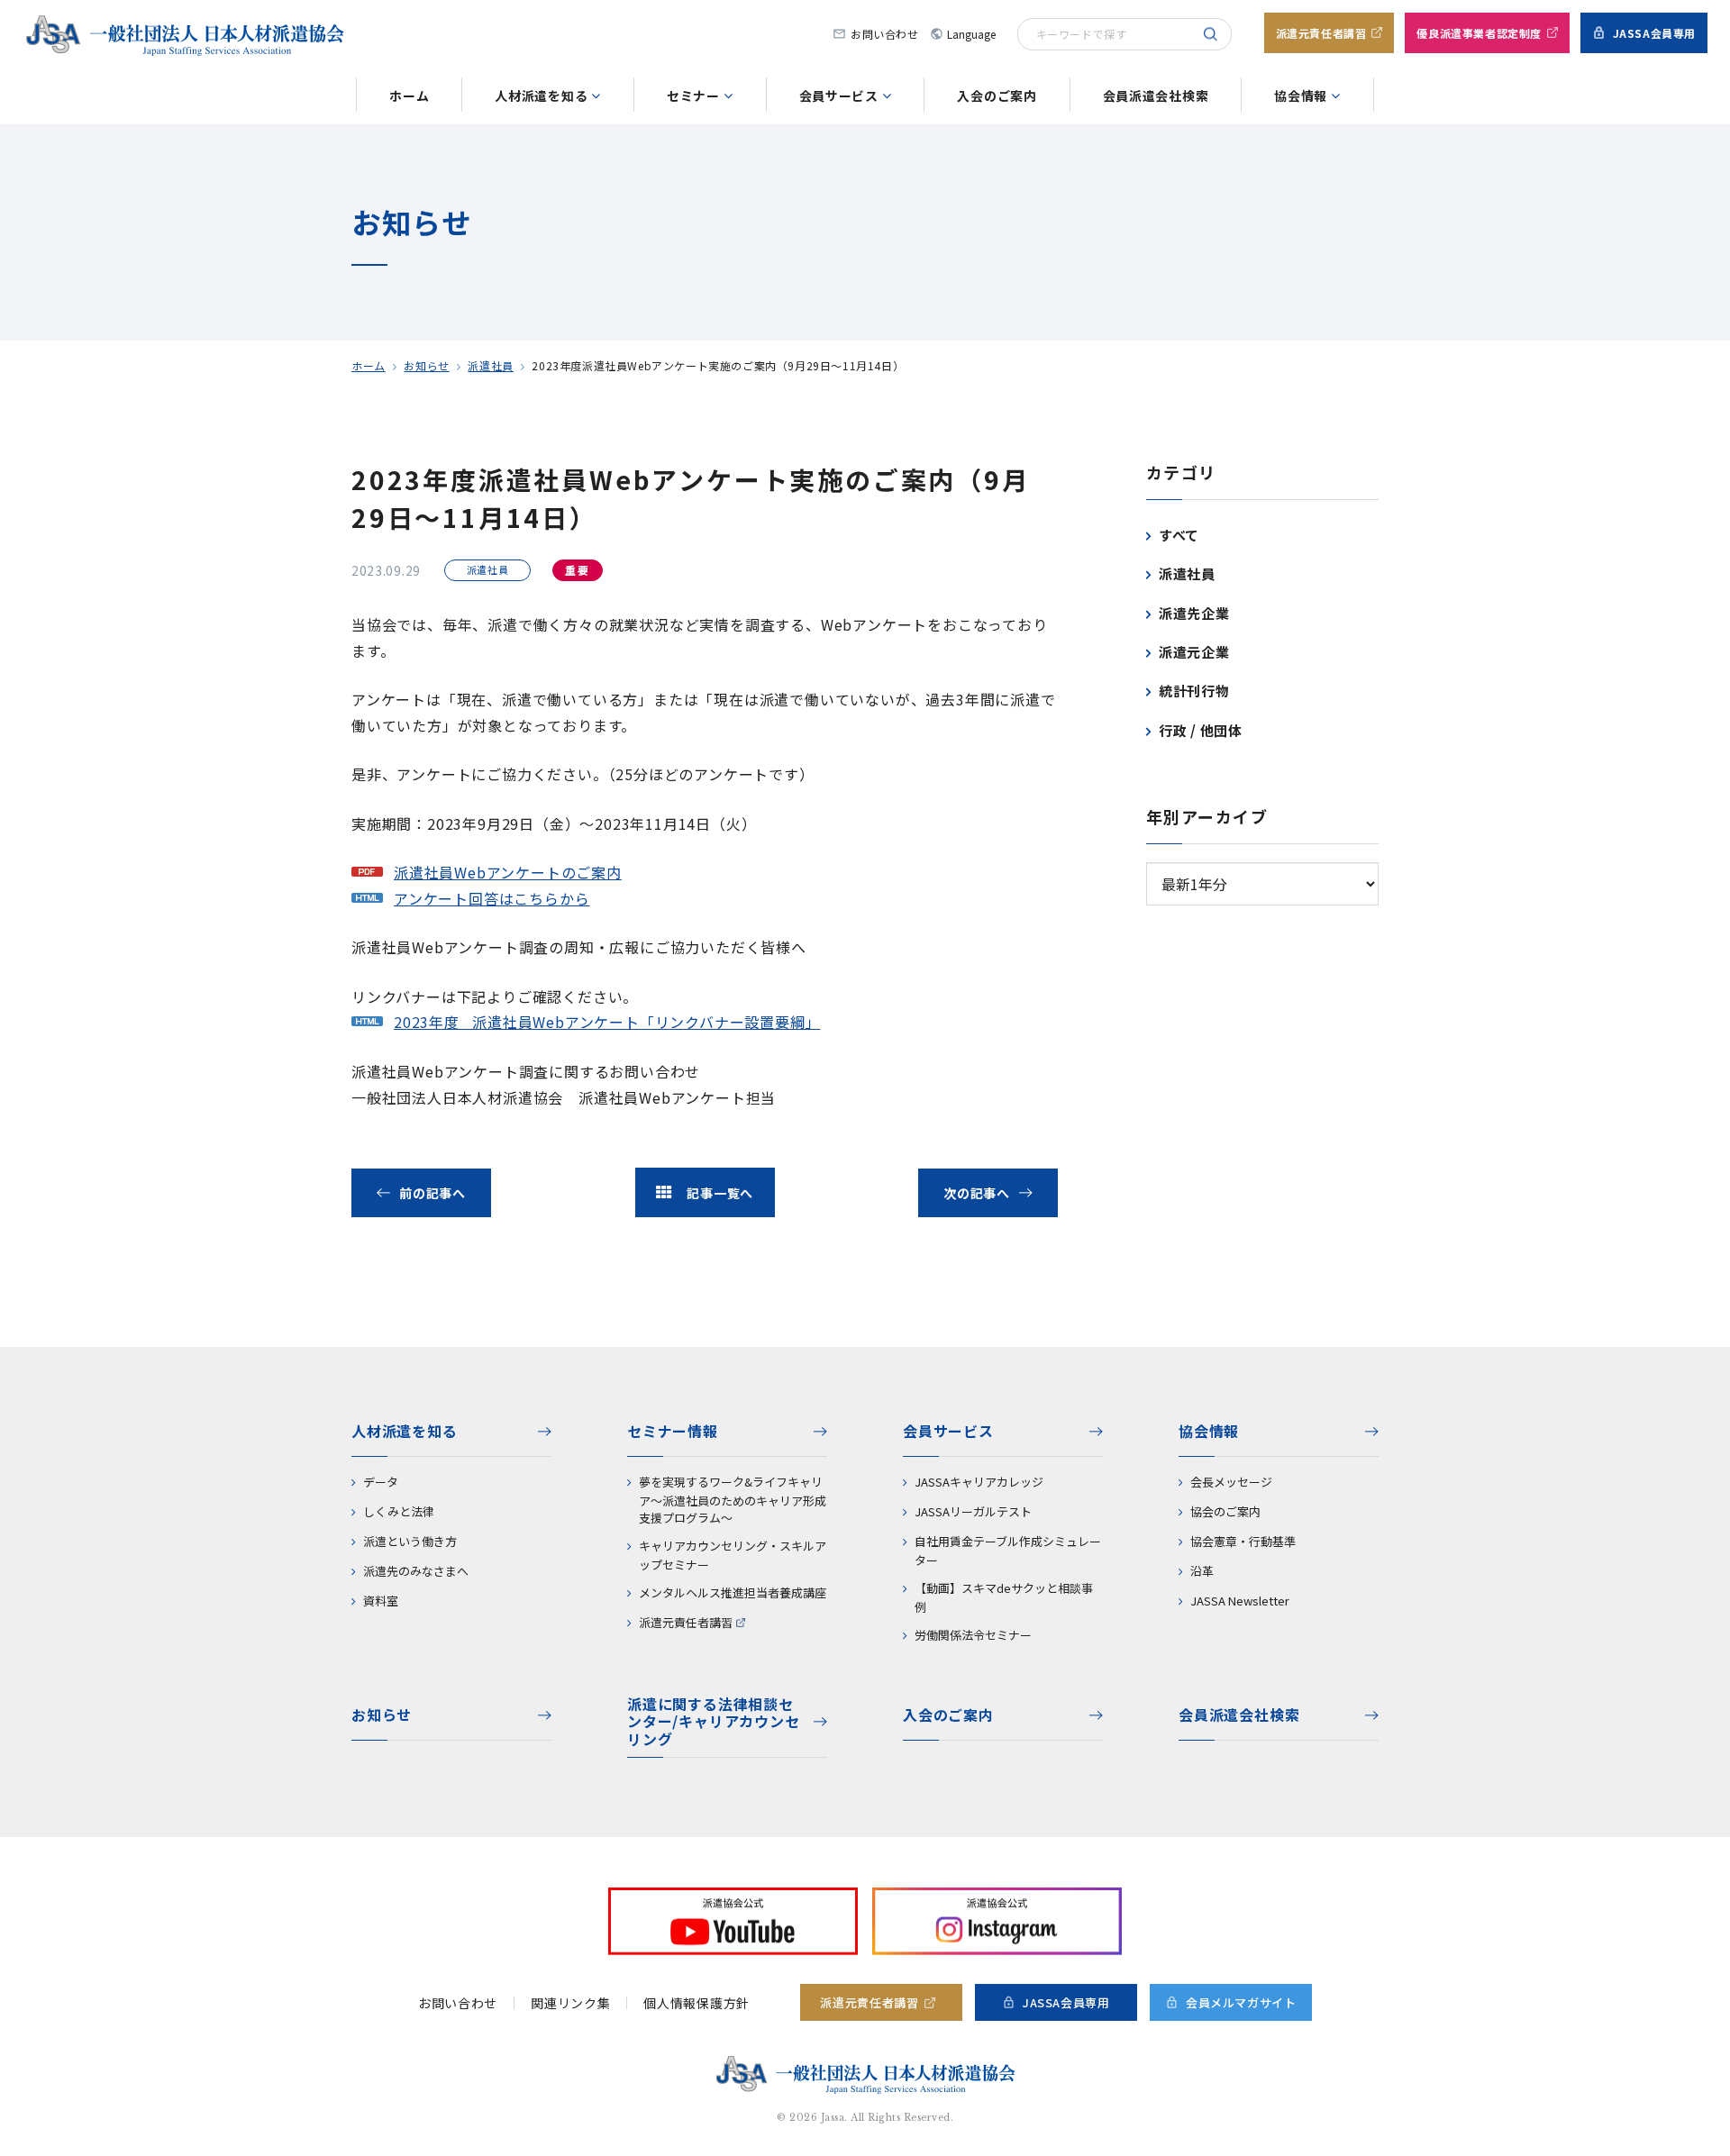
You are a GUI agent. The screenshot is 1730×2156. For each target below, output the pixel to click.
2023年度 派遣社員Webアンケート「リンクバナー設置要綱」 (607, 1022)
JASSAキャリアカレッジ (979, 1482)
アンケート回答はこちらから (492, 898)
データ (381, 1482)
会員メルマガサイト (1241, 2002)
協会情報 (1301, 96)
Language (963, 34)
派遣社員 (490, 365)
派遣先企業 (1194, 613)
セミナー (693, 96)
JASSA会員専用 (1654, 33)
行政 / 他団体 (1201, 730)
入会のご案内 (997, 96)
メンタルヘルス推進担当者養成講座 (733, 1592)
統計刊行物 (1194, 691)
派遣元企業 (1194, 652)
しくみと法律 (399, 1511)
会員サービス (839, 96)
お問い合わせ (884, 34)
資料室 (381, 1601)
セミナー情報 (673, 1431)
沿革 (1202, 1571)
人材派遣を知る (541, 96)
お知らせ (426, 365)
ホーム (409, 96)
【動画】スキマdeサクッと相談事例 (1004, 1597)
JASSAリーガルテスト (973, 1511)
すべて (1179, 535)
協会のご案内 (1225, 1511)
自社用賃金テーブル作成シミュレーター (1008, 1551)
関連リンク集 (570, 2003)
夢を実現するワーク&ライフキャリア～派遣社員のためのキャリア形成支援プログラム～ (733, 1500)
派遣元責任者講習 (1321, 33)
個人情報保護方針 (697, 2003)
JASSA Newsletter (1240, 1601)
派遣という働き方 (410, 1541)
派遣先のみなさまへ (416, 1571)
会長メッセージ (1231, 1482)
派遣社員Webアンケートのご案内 (508, 872)
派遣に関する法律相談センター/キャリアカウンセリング (714, 1722)
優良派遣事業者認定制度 (1479, 33)
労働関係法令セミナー (973, 1635)
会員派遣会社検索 (1156, 96)
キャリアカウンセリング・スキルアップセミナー (733, 1555)
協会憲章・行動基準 (1243, 1541)
